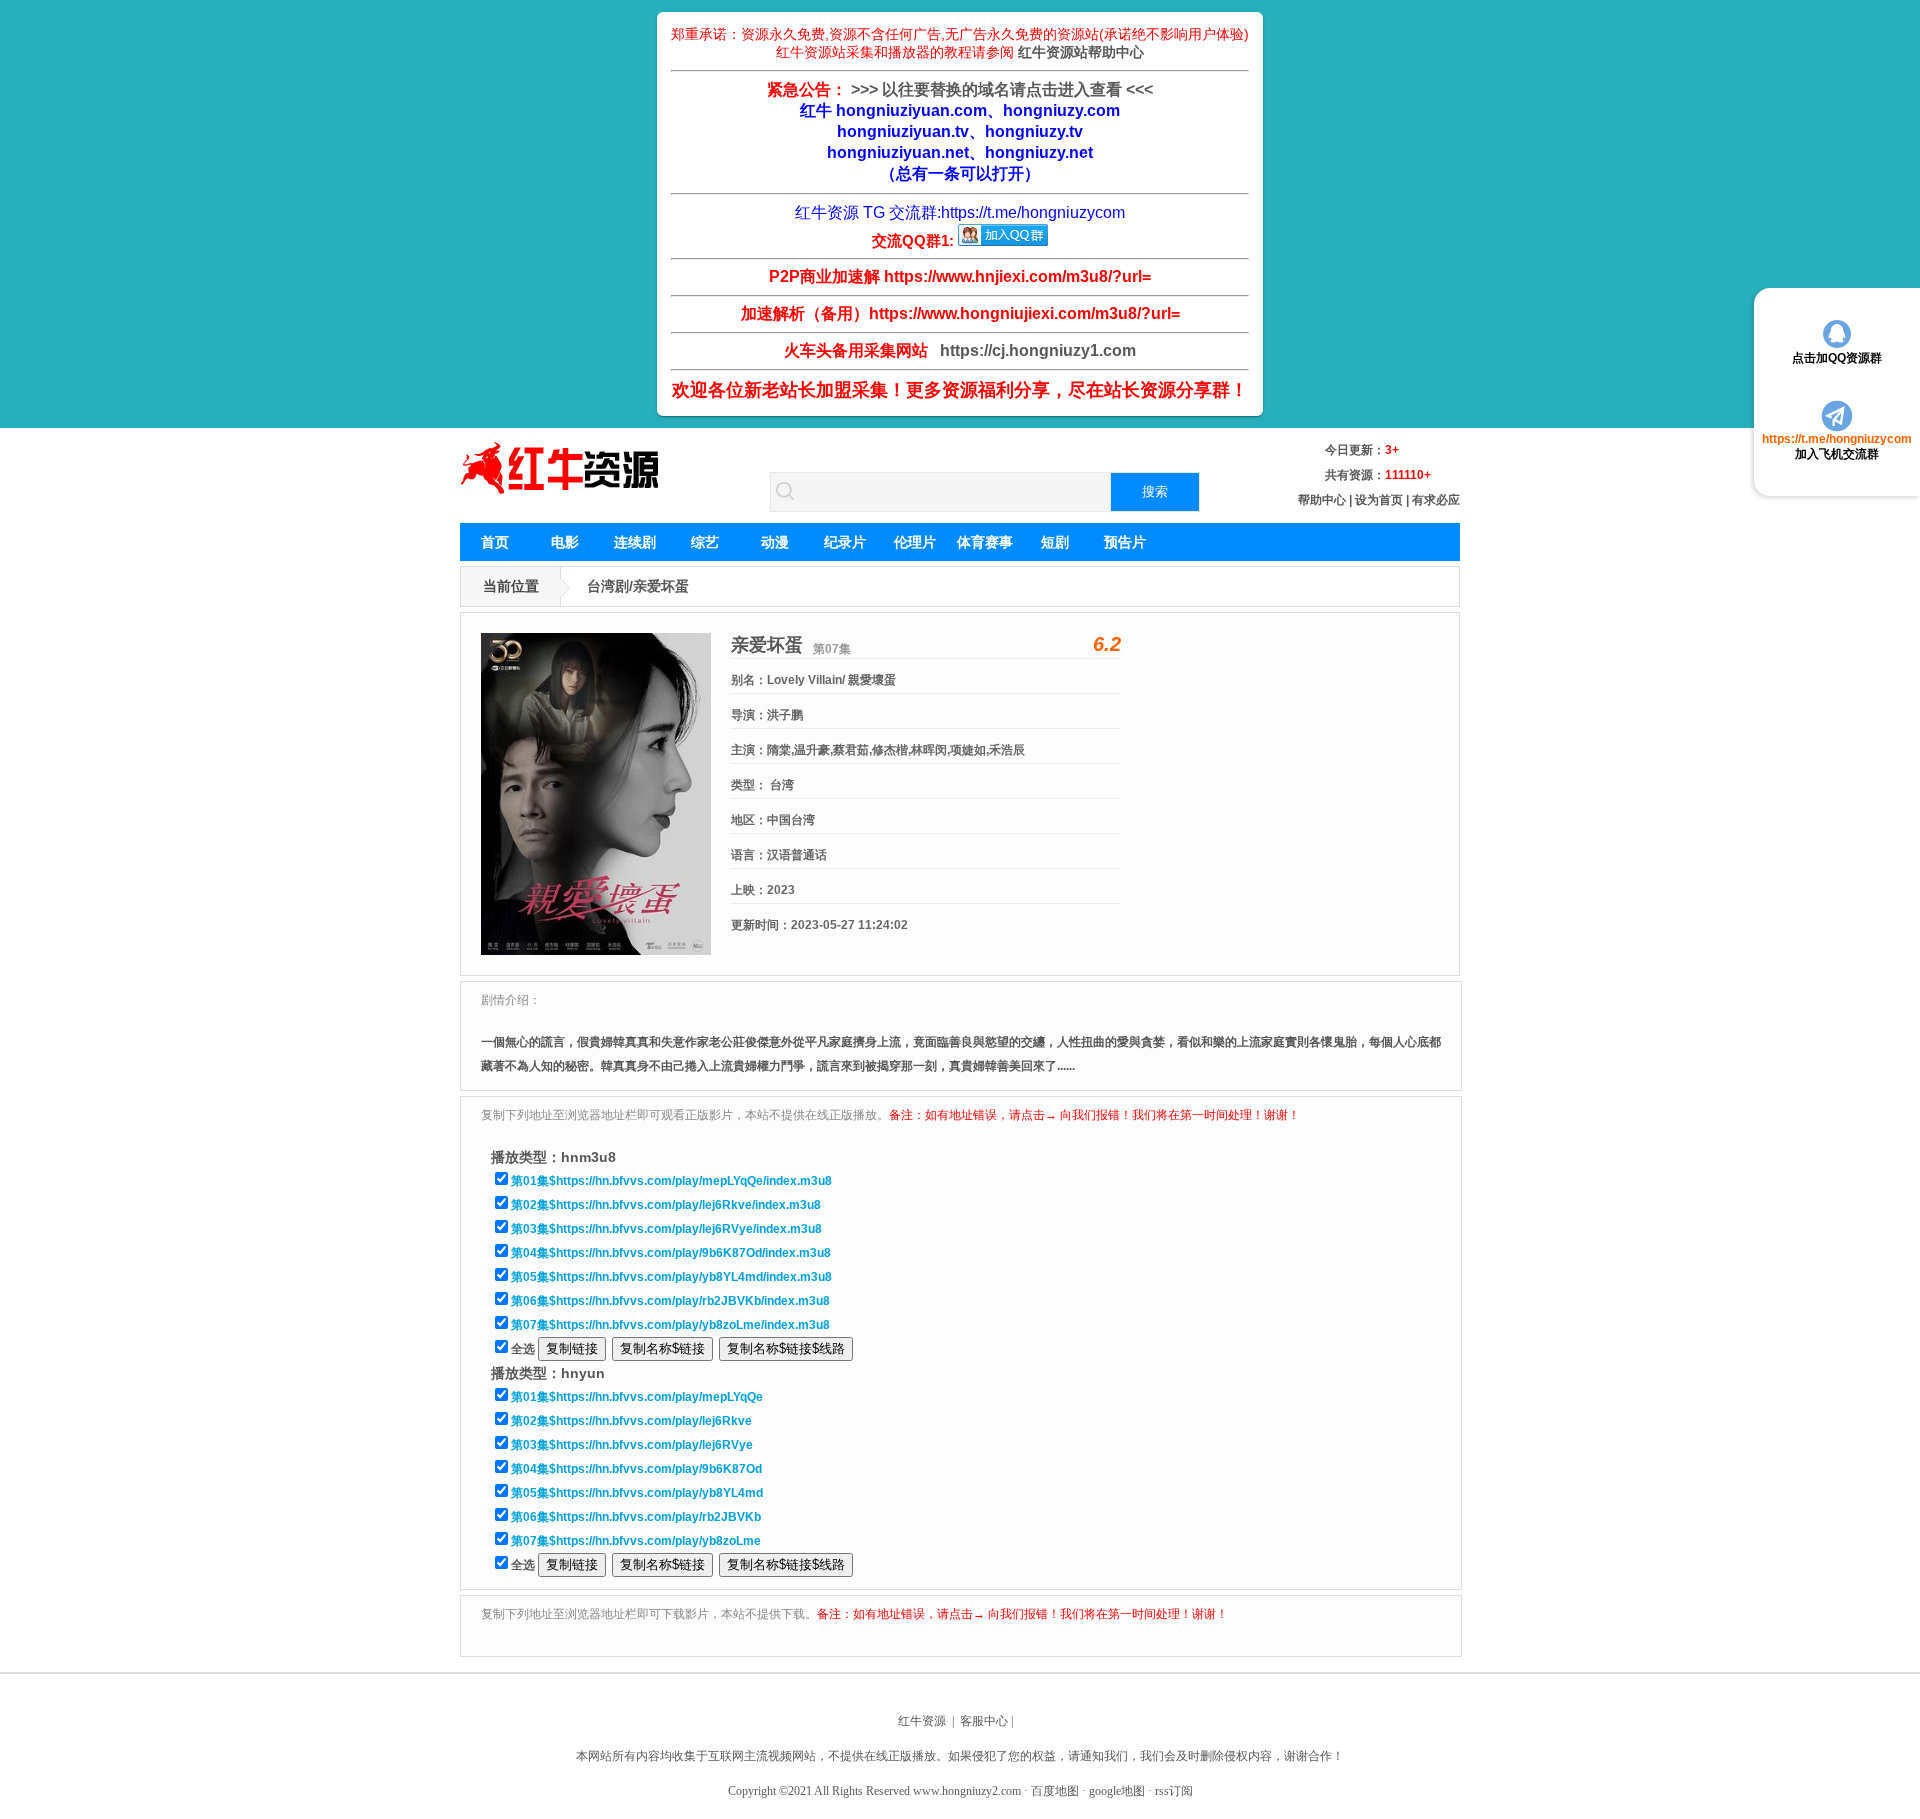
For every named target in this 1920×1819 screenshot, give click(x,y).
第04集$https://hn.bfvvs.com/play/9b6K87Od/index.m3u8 (671, 1253)
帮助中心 (1322, 500)
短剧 (1055, 542)
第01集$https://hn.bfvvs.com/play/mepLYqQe (637, 1397)
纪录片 (845, 542)
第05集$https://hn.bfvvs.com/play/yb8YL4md (637, 1493)
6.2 (1107, 644)
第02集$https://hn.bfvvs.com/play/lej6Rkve (631, 1421)
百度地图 (1055, 1791)
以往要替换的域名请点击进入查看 (1002, 89)
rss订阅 (1174, 1791)
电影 (565, 542)
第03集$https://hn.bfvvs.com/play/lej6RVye (632, 1445)
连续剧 (635, 542)
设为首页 (1379, 500)
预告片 (1125, 542)
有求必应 (1436, 500)
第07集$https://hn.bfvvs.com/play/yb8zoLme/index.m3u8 (670, 1325)
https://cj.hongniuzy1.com (1034, 350)
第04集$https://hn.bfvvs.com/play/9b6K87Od (636, 1469)
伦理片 (915, 542)
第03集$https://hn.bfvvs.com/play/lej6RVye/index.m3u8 (666, 1229)
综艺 (705, 542)
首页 (495, 542)
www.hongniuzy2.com (967, 1791)
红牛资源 (922, 1721)
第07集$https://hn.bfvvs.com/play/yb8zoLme (636, 1541)
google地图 (1117, 1791)
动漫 (775, 542)
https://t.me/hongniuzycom (1033, 212)
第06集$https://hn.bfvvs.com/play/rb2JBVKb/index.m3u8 (670, 1301)
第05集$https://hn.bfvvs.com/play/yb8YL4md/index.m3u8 (671, 1277)
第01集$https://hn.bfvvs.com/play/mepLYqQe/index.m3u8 (671, 1181)
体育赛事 (985, 542)
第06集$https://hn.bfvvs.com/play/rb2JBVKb (636, 1517)
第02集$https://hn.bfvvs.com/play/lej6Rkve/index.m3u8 (666, 1205)
